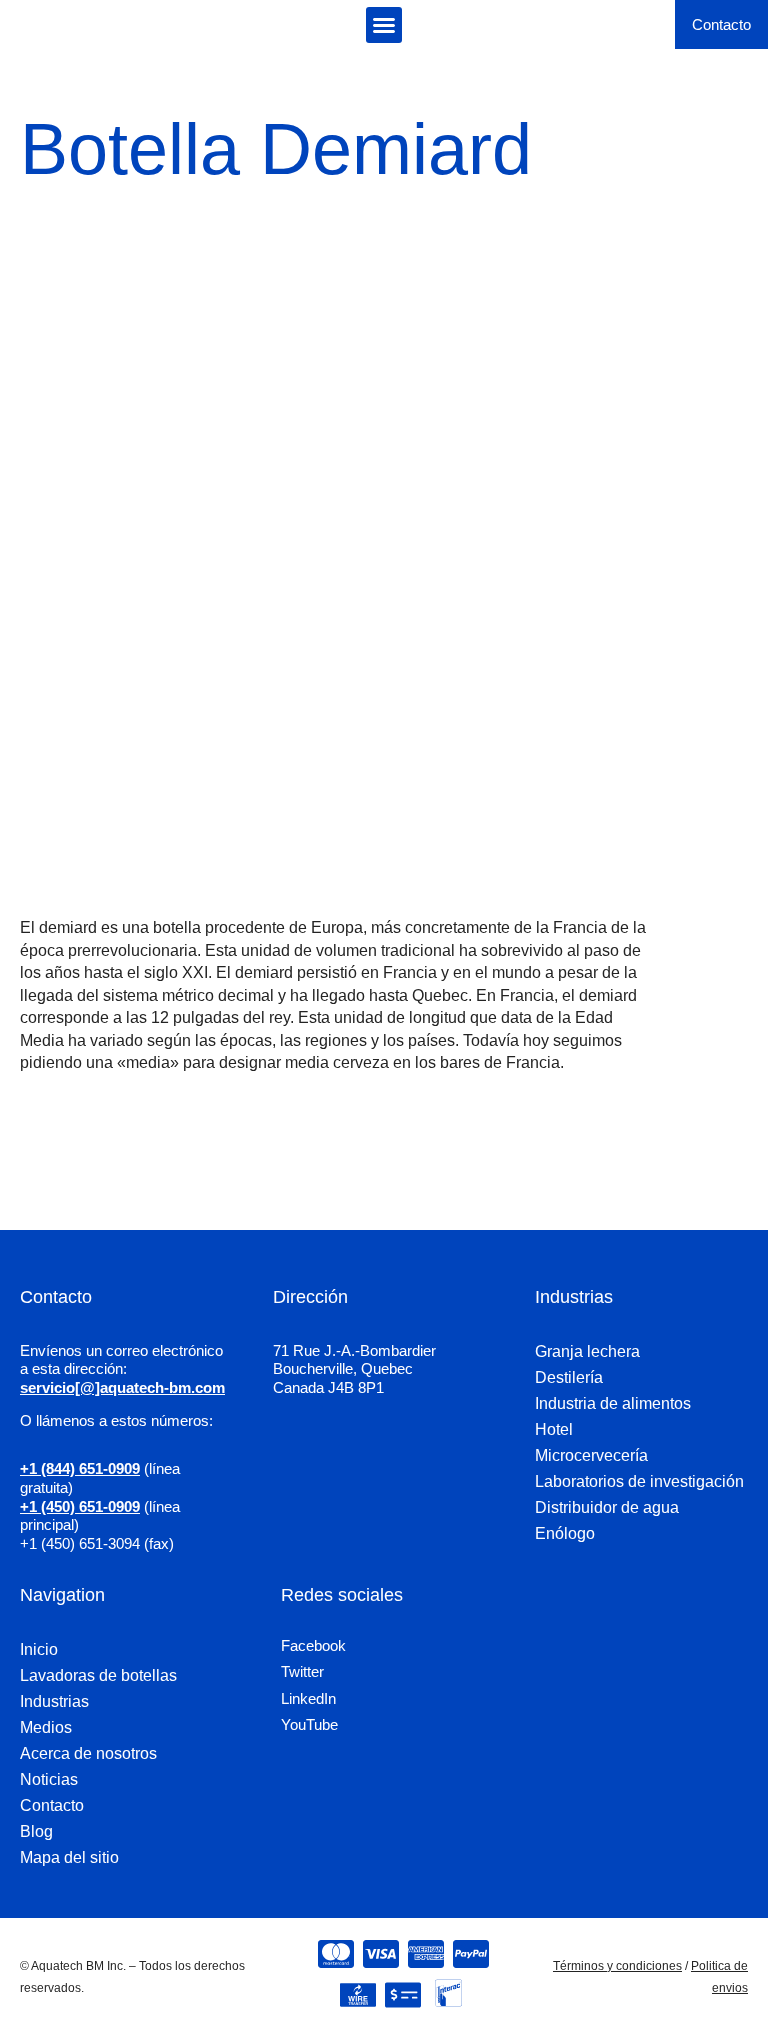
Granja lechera (587, 1351)
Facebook (313, 1645)
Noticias (49, 1779)
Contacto (52, 1805)
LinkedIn (308, 1698)
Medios (46, 1727)
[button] (384, 25)
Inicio (39, 1649)
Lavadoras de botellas (98, 1675)
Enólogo (565, 1533)
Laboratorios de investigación (639, 1481)
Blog (36, 1831)
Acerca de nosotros (88, 1753)
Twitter (302, 1671)
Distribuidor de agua (607, 1507)
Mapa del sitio (69, 1857)
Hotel (554, 1429)
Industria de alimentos (613, 1403)
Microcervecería (591, 1455)
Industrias (54, 1701)
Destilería (569, 1377)
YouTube (309, 1724)
